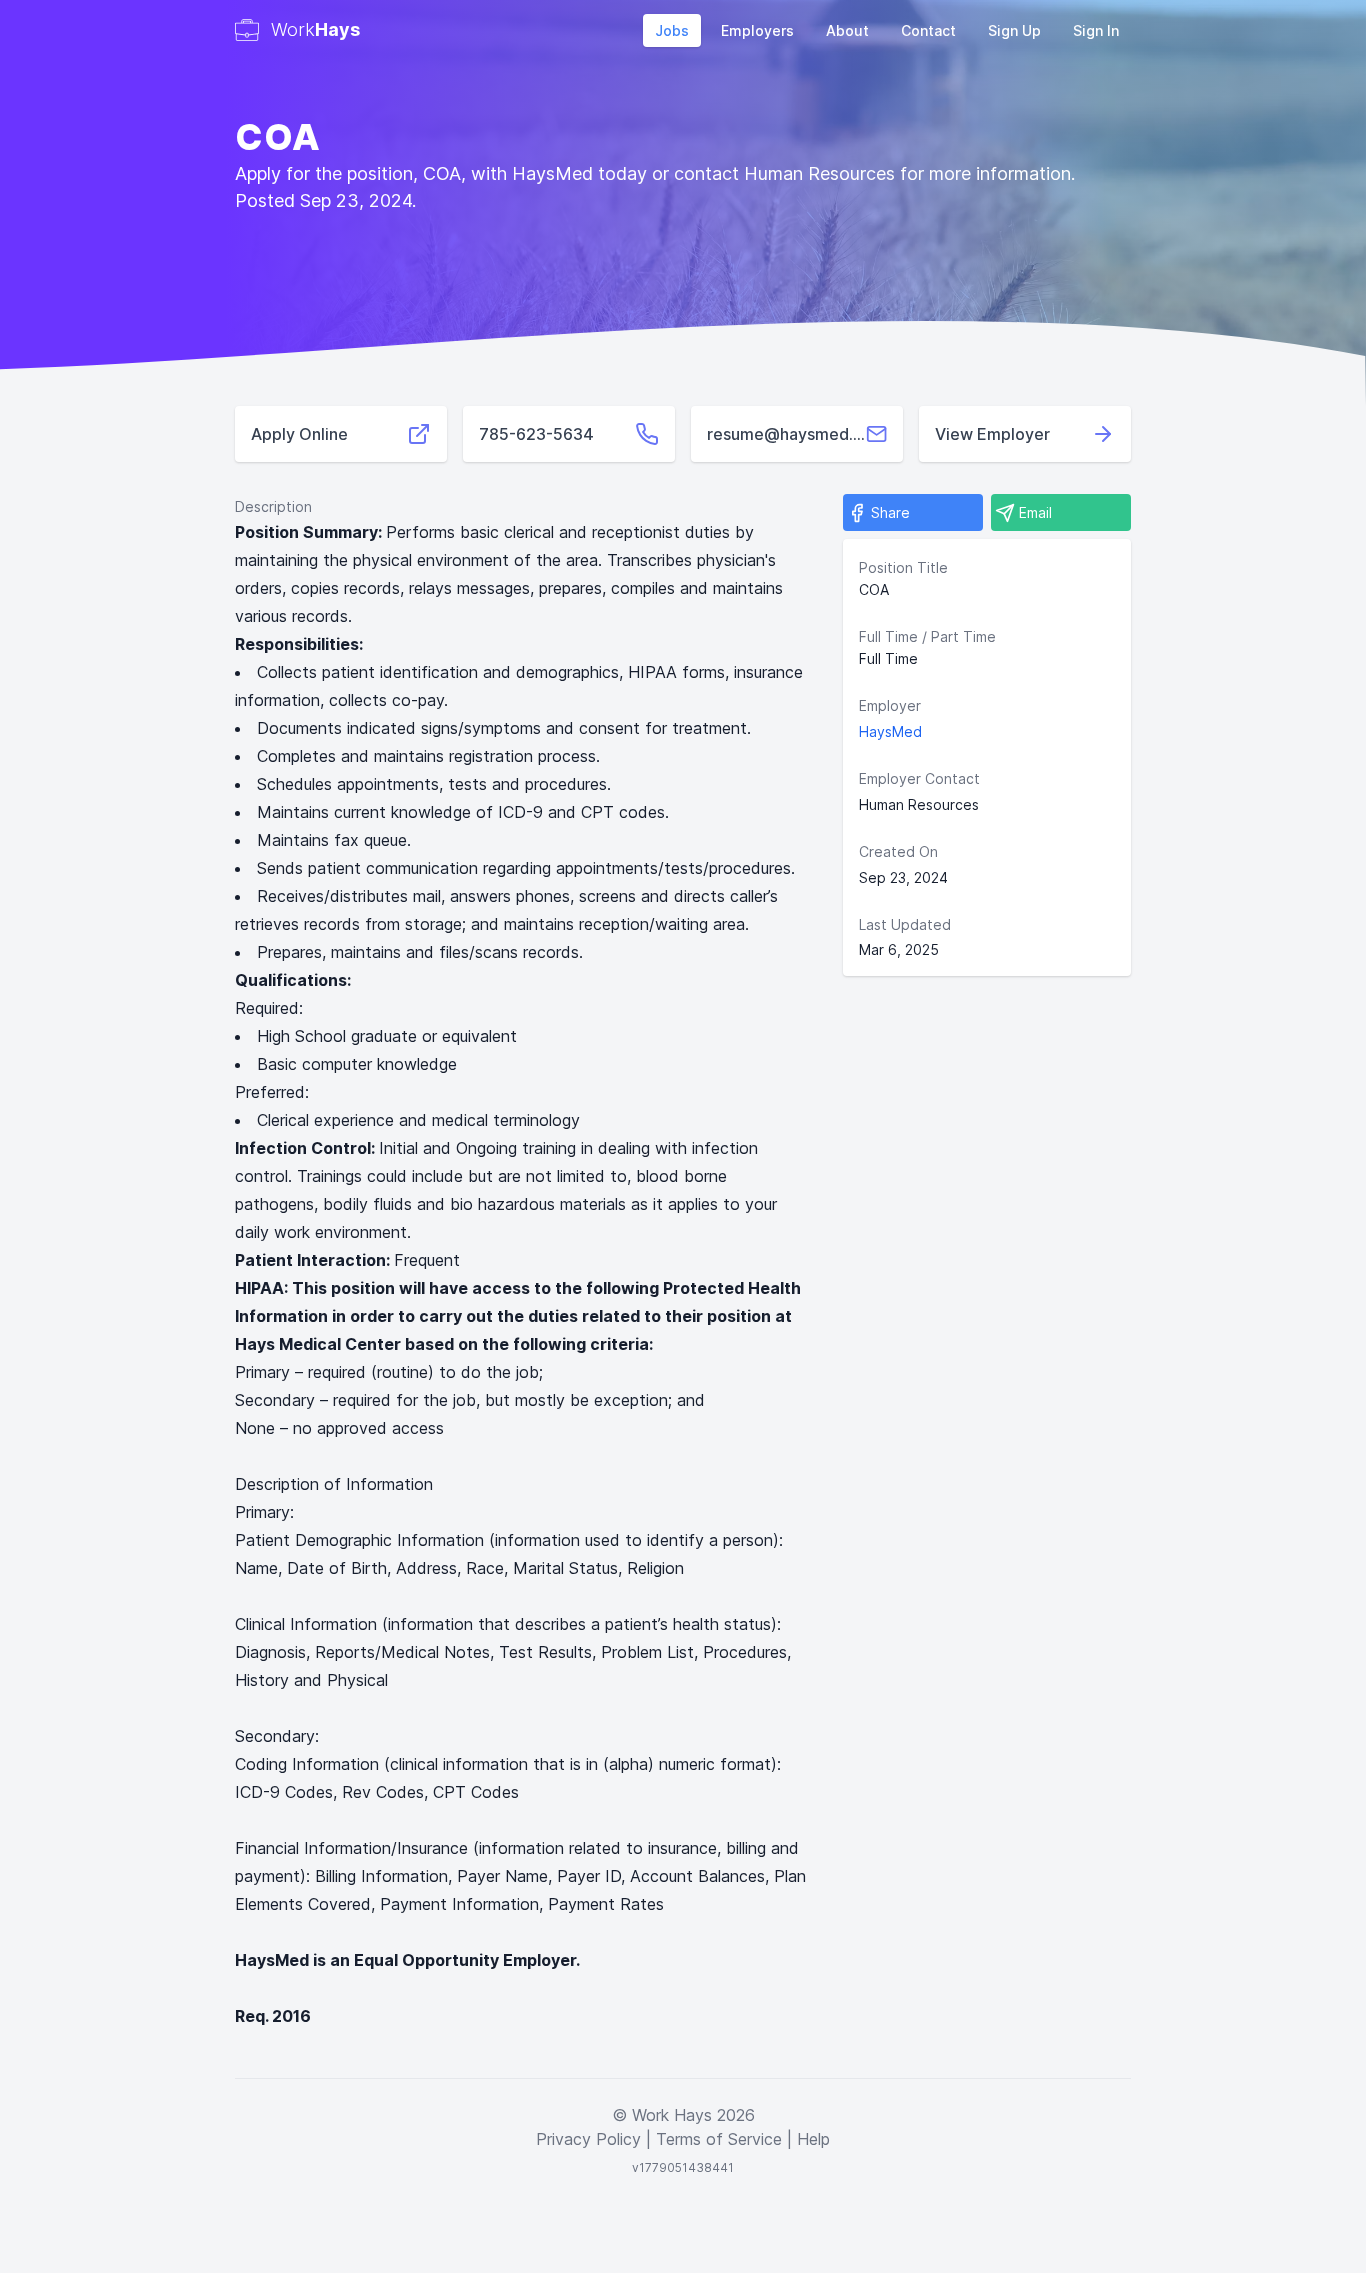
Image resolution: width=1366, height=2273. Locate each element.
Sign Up (1014, 30)
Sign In (1096, 30)
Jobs (672, 30)
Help (813, 2139)
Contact (928, 30)
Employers (757, 30)
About (847, 30)
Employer (890, 705)
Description (273, 506)
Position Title (903, 567)
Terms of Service (719, 2139)
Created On (898, 851)
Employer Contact (919, 778)
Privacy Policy (588, 2139)
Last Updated (905, 924)
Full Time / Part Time (927, 636)
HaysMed (890, 731)
